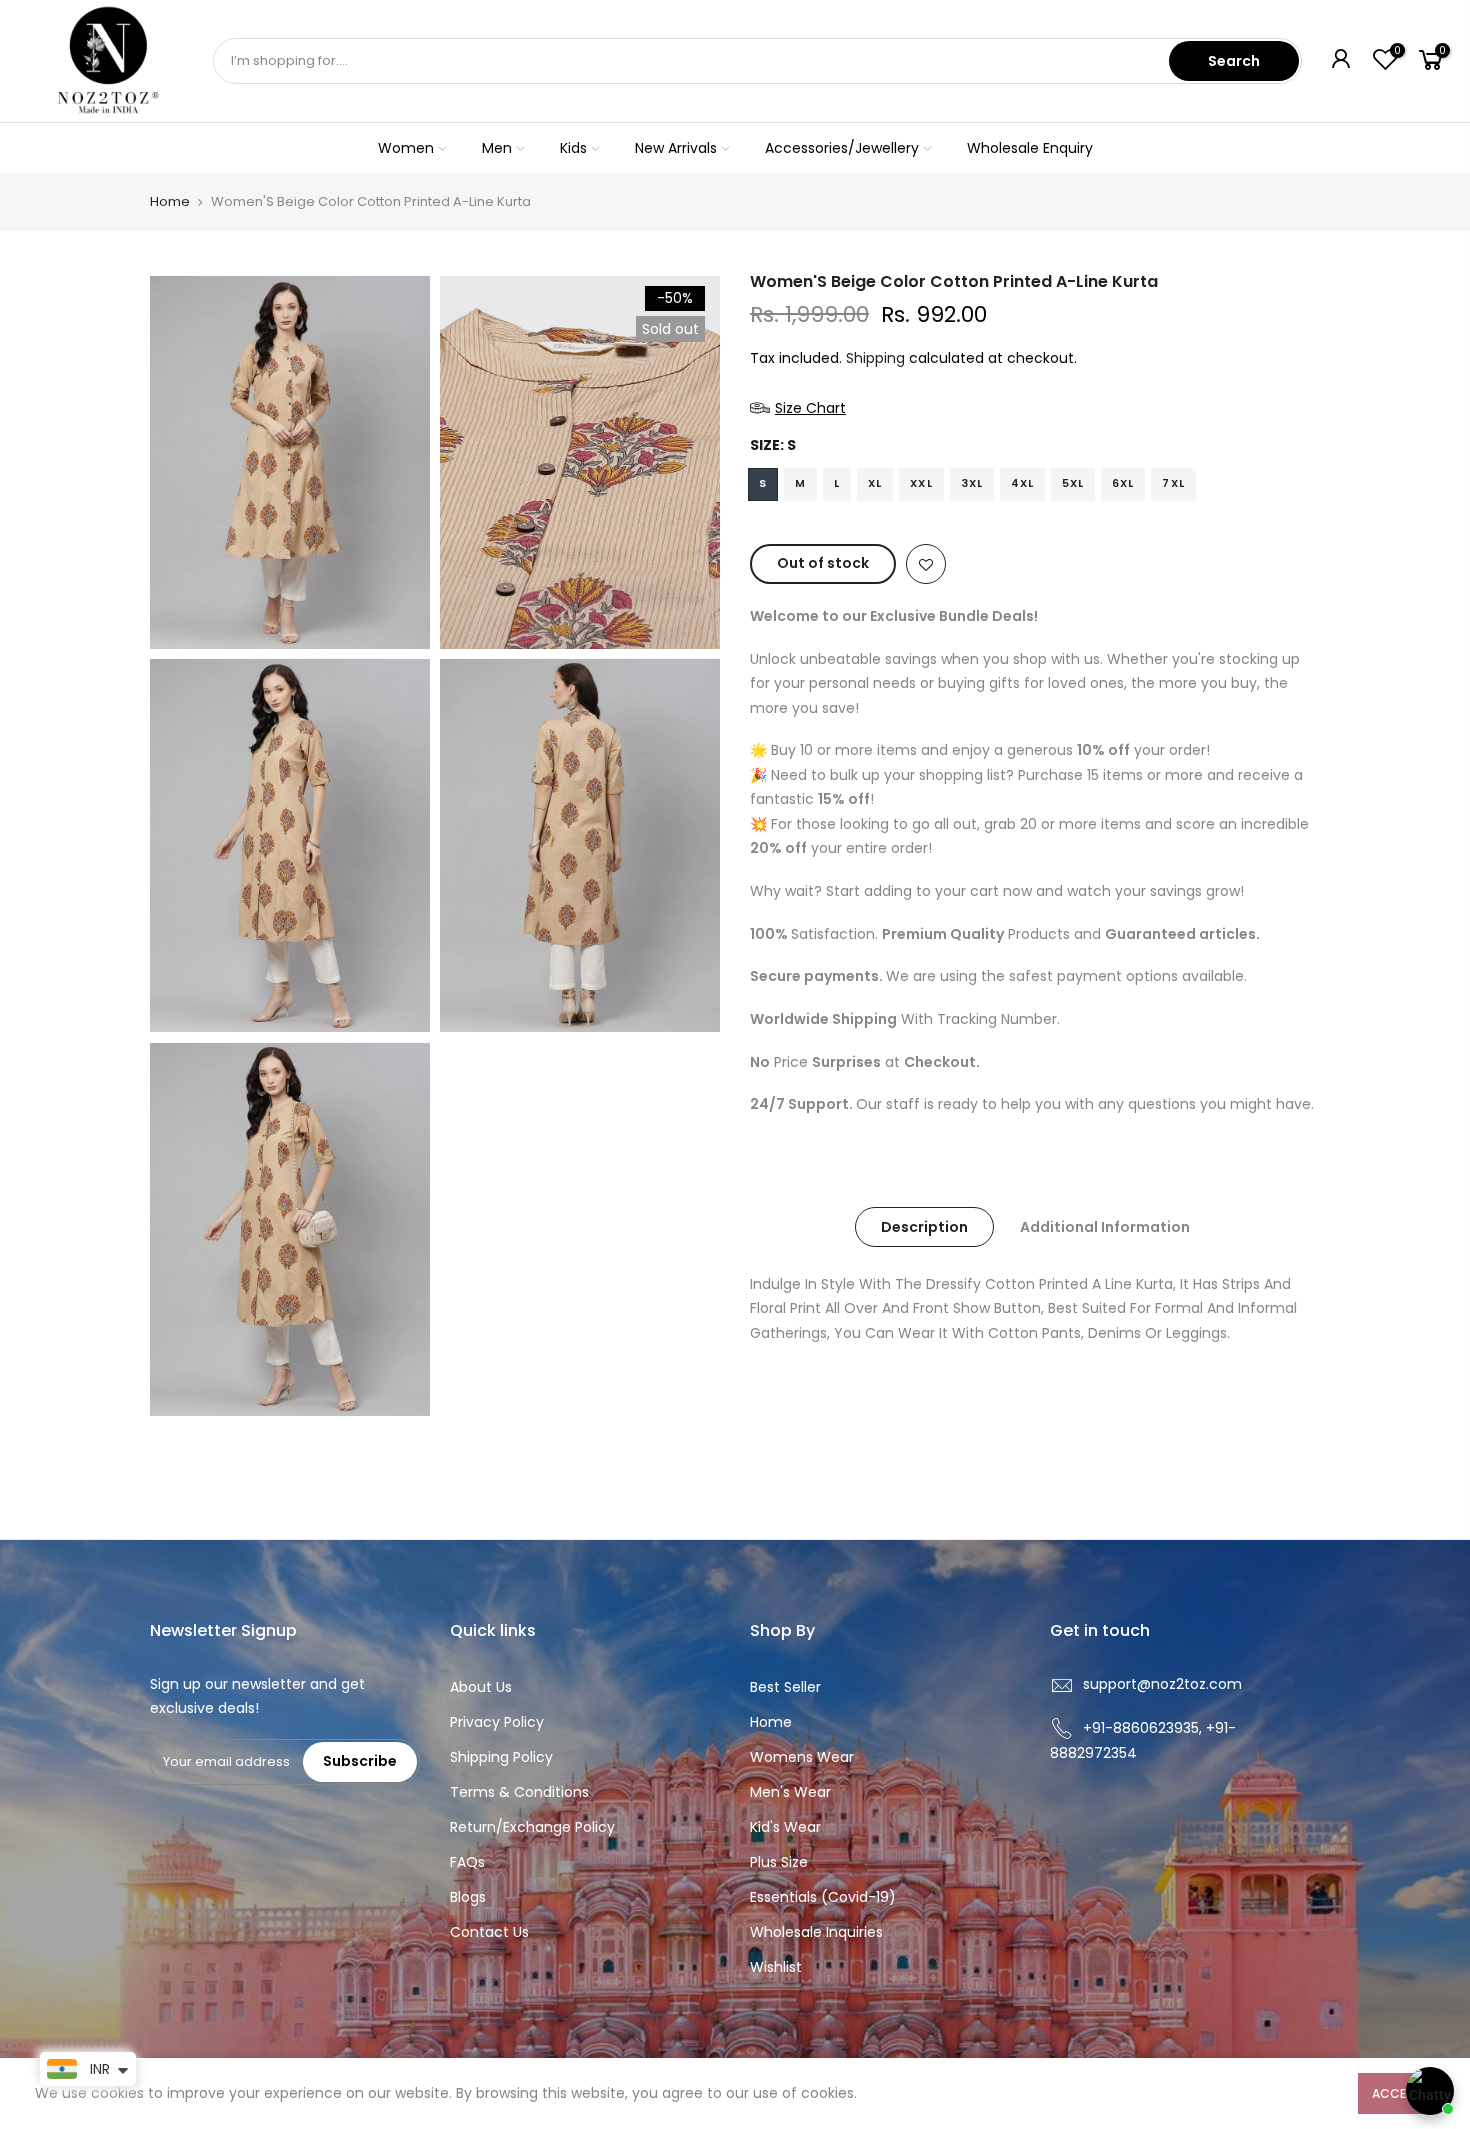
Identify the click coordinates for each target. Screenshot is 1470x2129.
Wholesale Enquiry (1030, 148)
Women (406, 148)
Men (497, 148)
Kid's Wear (785, 1827)
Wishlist (776, 1967)
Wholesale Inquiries (816, 1932)
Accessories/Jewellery (842, 148)
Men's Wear (790, 1792)
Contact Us (489, 1932)
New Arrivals (676, 148)
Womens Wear (802, 1757)
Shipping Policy (501, 1757)
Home (170, 202)
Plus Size (779, 1862)
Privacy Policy (497, 1722)
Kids (573, 148)
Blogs (468, 1897)
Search (1234, 61)
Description (924, 1227)
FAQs (467, 1862)
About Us (481, 1687)
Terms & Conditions (519, 1792)
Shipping (875, 358)
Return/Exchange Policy (532, 1827)
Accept (1396, 2093)
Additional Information (1105, 1227)
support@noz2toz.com (1162, 1684)
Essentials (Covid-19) (823, 1897)
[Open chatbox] (1430, 2091)
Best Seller (785, 1687)
